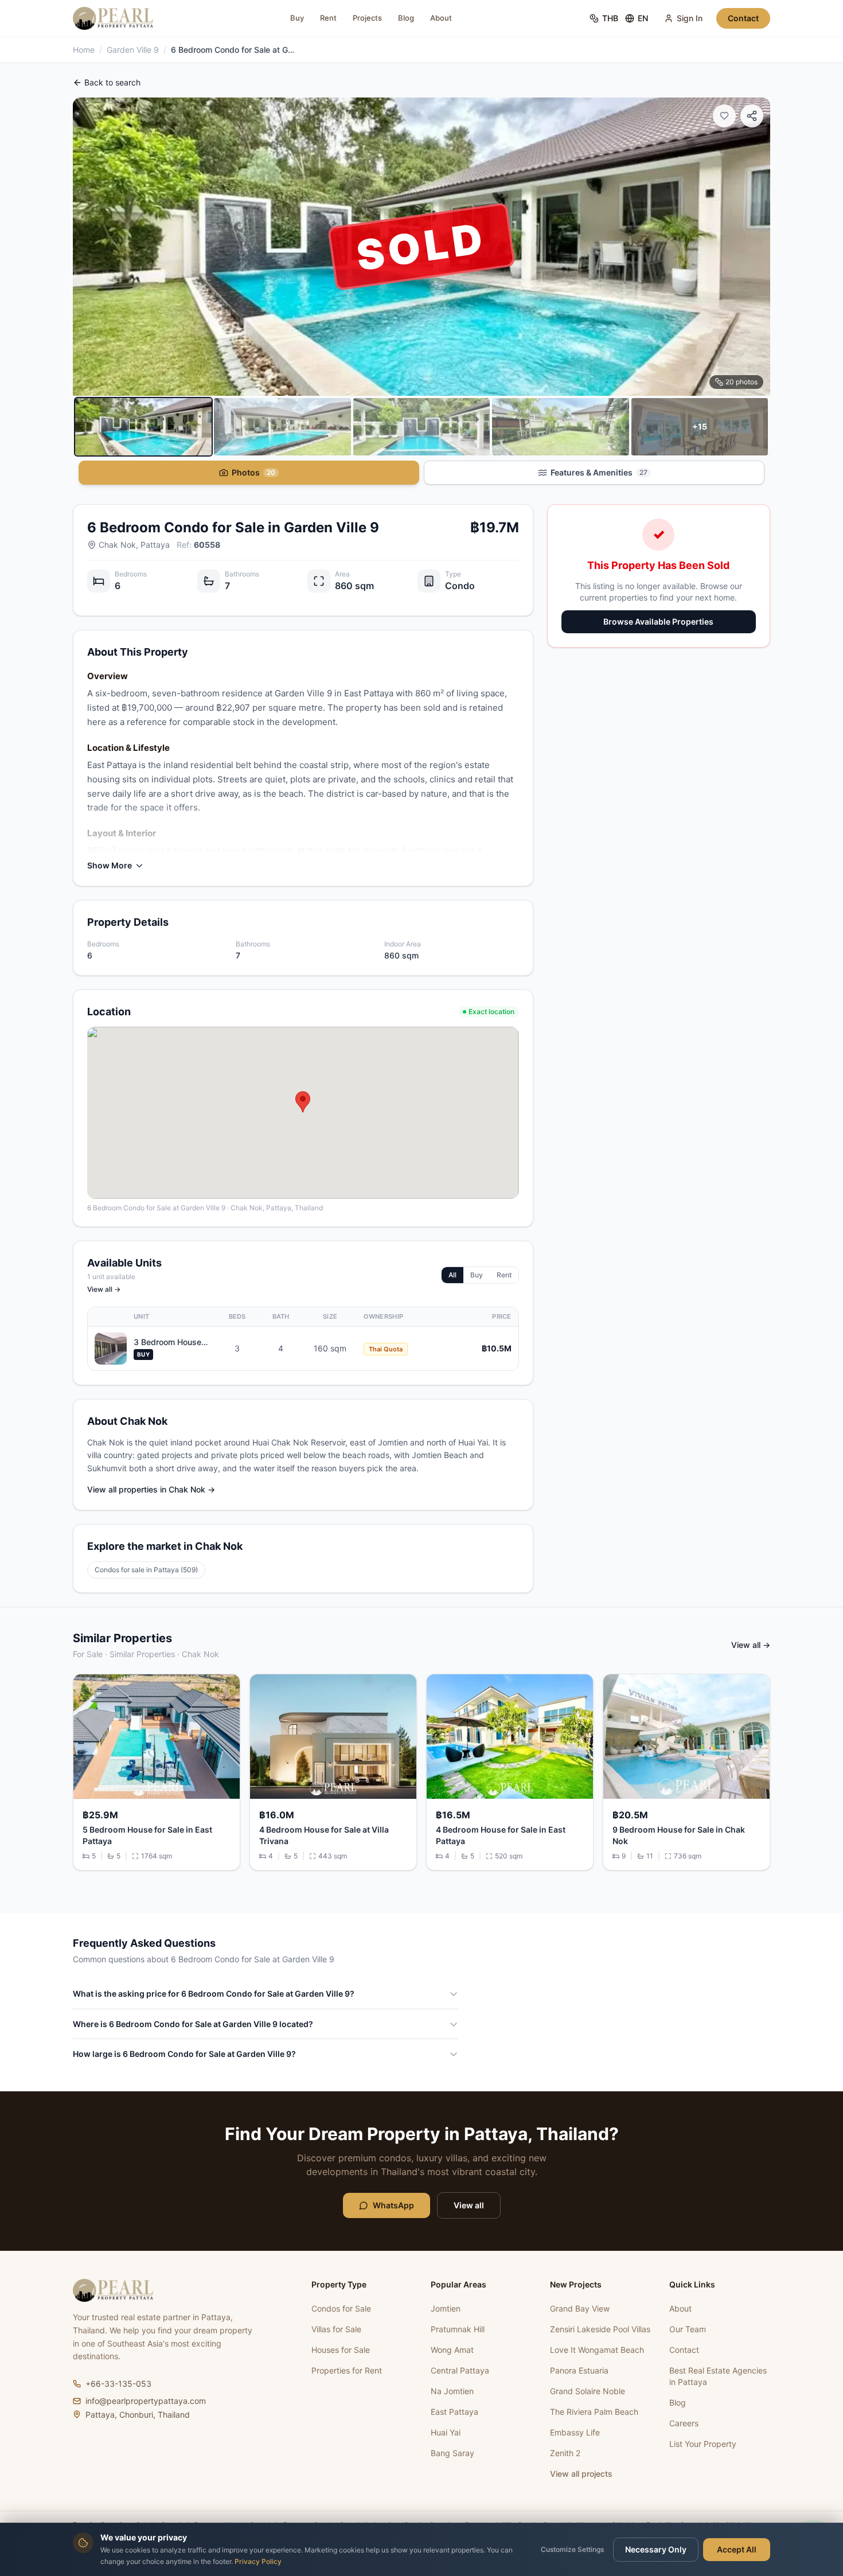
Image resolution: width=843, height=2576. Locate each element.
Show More (110, 865)
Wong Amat (452, 2350)
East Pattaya (454, 2412)
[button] (303, 1102)
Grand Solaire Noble (588, 2391)
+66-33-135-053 (118, 2384)
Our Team (688, 2329)
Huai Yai (446, 2432)
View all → (104, 1289)
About (441, 18)
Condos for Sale (341, 2308)
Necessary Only (656, 2549)
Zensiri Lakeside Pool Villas (600, 2329)
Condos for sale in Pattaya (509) (146, 1570)
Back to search (112, 82)
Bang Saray (452, 2453)
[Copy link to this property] (752, 116)
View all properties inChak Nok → (151, 1489)
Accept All (737, 2549)
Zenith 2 (565, 2453)
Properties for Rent (347, 2370)
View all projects (581, 2474)
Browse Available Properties (658, 621)
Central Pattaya (460, 2370)
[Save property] (724, 116)
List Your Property (703, 2444)
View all (469, 2205)
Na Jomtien (452, 2391)
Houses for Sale (341, 2350)
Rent (328, 18)
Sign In (690, 18)
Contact (743, 18)
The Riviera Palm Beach (594, 2412)
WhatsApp (393, 2205)
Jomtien (446, 2308)
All (452, 1275)
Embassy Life (575, 2432)
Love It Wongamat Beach (597, 2350)
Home (84, 50)
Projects (367, 18)
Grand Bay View (580, 2308)
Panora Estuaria (579, 2370)
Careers (684, 2423)
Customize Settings (572, 2549)
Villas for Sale (336, 2329)
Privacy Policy (258, 2561)
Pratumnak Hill (458, 2329)
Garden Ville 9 (133, 50)
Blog (406, 18)
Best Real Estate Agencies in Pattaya (718, 2376)
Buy (297, 18)
